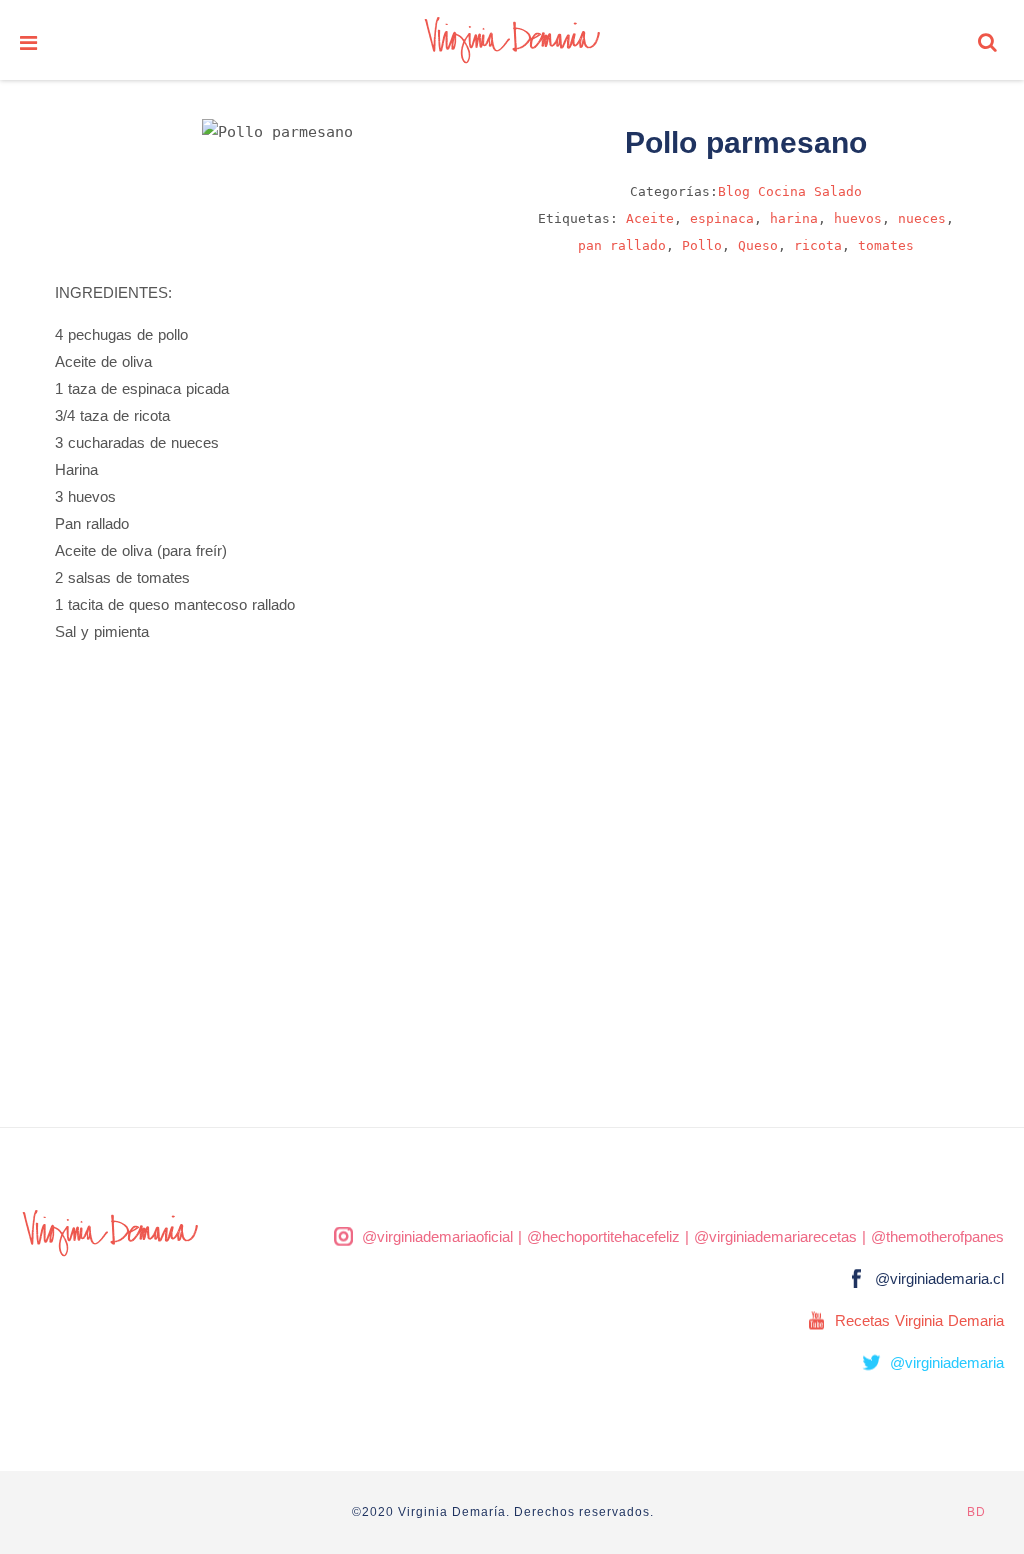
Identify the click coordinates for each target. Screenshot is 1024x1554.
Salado (838, 191)
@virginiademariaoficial (437, 1236)
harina (794, 218)
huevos (858, 218)
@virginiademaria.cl (939, 1278)
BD (976, 1512)
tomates (886, 245)
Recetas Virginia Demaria (919, 1320)
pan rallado (622, 245)
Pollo (702, 245)
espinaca (722, 218)
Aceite (650, 218)
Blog (734, 191)
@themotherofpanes (937, 1236)
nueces (922, 218)
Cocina (782, 191)
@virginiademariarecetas (775, 1236)
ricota (818, 245)
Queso (758, 245)
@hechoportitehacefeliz (603, 1236)
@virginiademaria (947, 1362)
